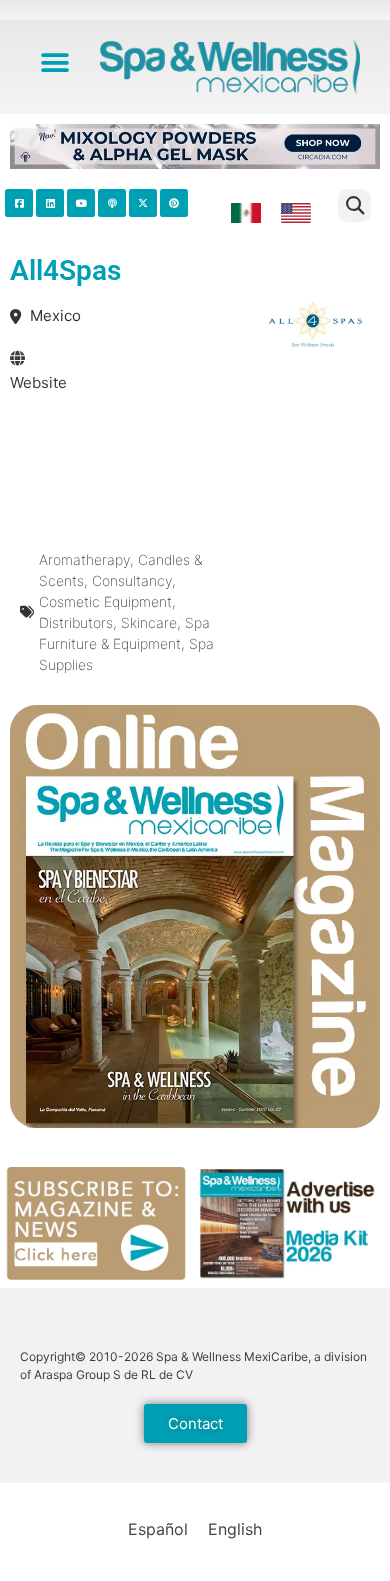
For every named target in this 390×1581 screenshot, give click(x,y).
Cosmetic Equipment (105, 601)
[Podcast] (112, 203)
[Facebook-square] (19, 203)
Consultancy (132, 580)
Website (38, 382)
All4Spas (65, 270)
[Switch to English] (296, 214)
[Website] (17, 358)
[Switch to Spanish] (246, 213)
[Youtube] (81, 203)
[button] (55, 62)
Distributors (76, 622)
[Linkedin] (50, 203)
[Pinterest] (174, 203)
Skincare (149, 622)
